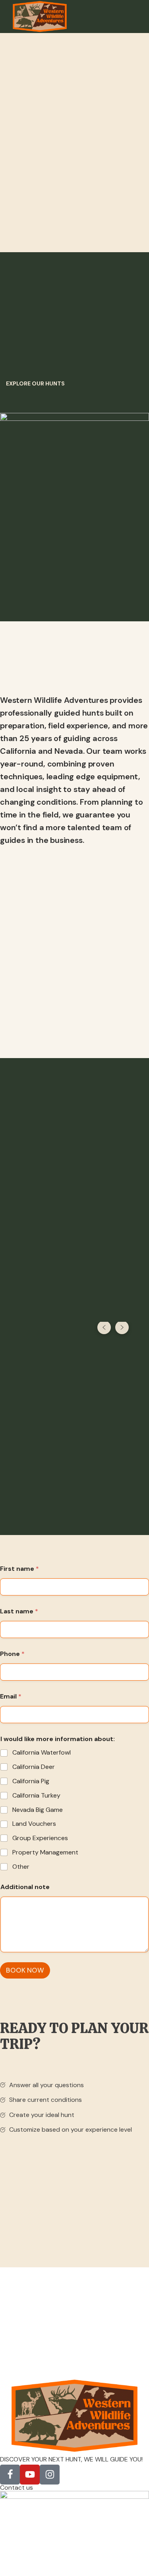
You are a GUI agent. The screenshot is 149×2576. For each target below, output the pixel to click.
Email (11, 1696)
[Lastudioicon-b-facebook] (10, 2475)
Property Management (45, 1852)
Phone (12, 1654)
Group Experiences (40, 1838)
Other (21, 1867)
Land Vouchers (34, 1824)
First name (19, 1569)
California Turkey (36, 1796)
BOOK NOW (25, 1970)
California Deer (34, 1767)
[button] (35, 383)
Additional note (25, 1887)
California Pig (31, 1781)
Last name (19, 1611)
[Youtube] (30, 2475)
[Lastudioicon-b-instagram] (50, 2475)
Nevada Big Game (38, 1810)
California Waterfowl (42, 1753)
